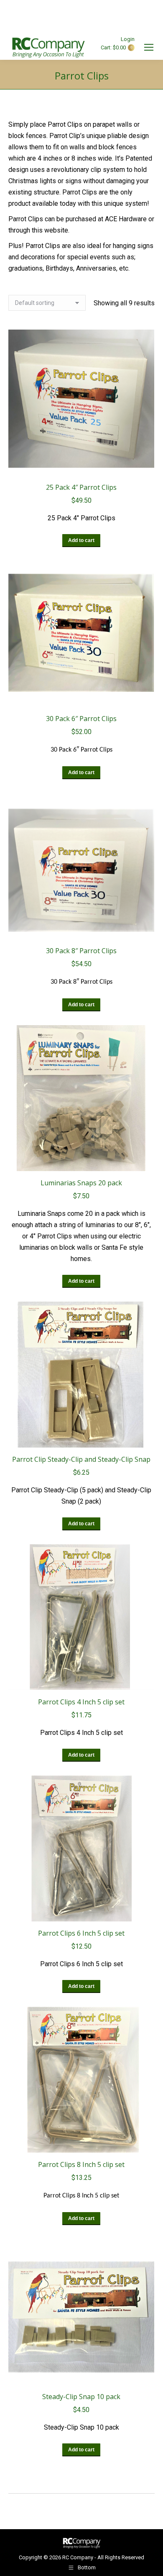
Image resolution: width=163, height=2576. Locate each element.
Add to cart (81, 540)
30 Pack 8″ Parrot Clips (81, 951)
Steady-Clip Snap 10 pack (81, 2397)
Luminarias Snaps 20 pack (81, 1183)
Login (128, 39)
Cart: (116, 47)
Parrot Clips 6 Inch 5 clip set (81, 1933)
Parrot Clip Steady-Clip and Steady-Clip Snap (81, 1459)
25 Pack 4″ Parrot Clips (81, 487)
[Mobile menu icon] (149, 47)
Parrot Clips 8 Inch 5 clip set (81, 2164)
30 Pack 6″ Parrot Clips (81, 719)
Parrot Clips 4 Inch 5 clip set (81, 1702)
